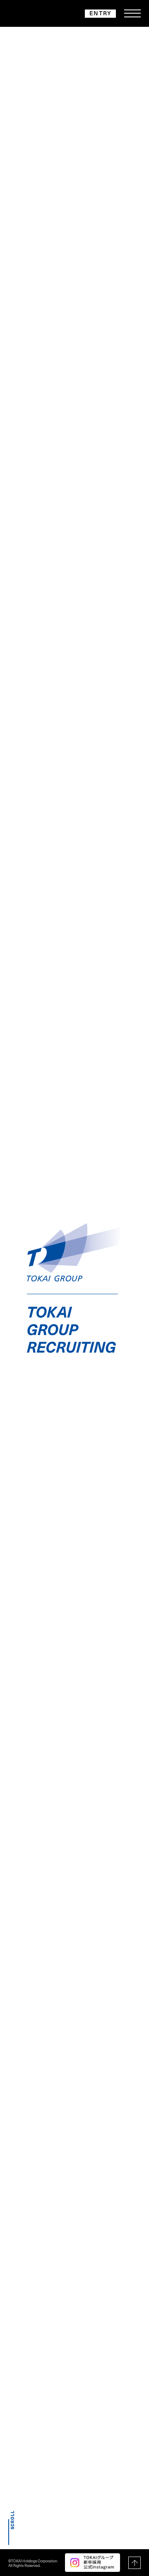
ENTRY (100, 13)
